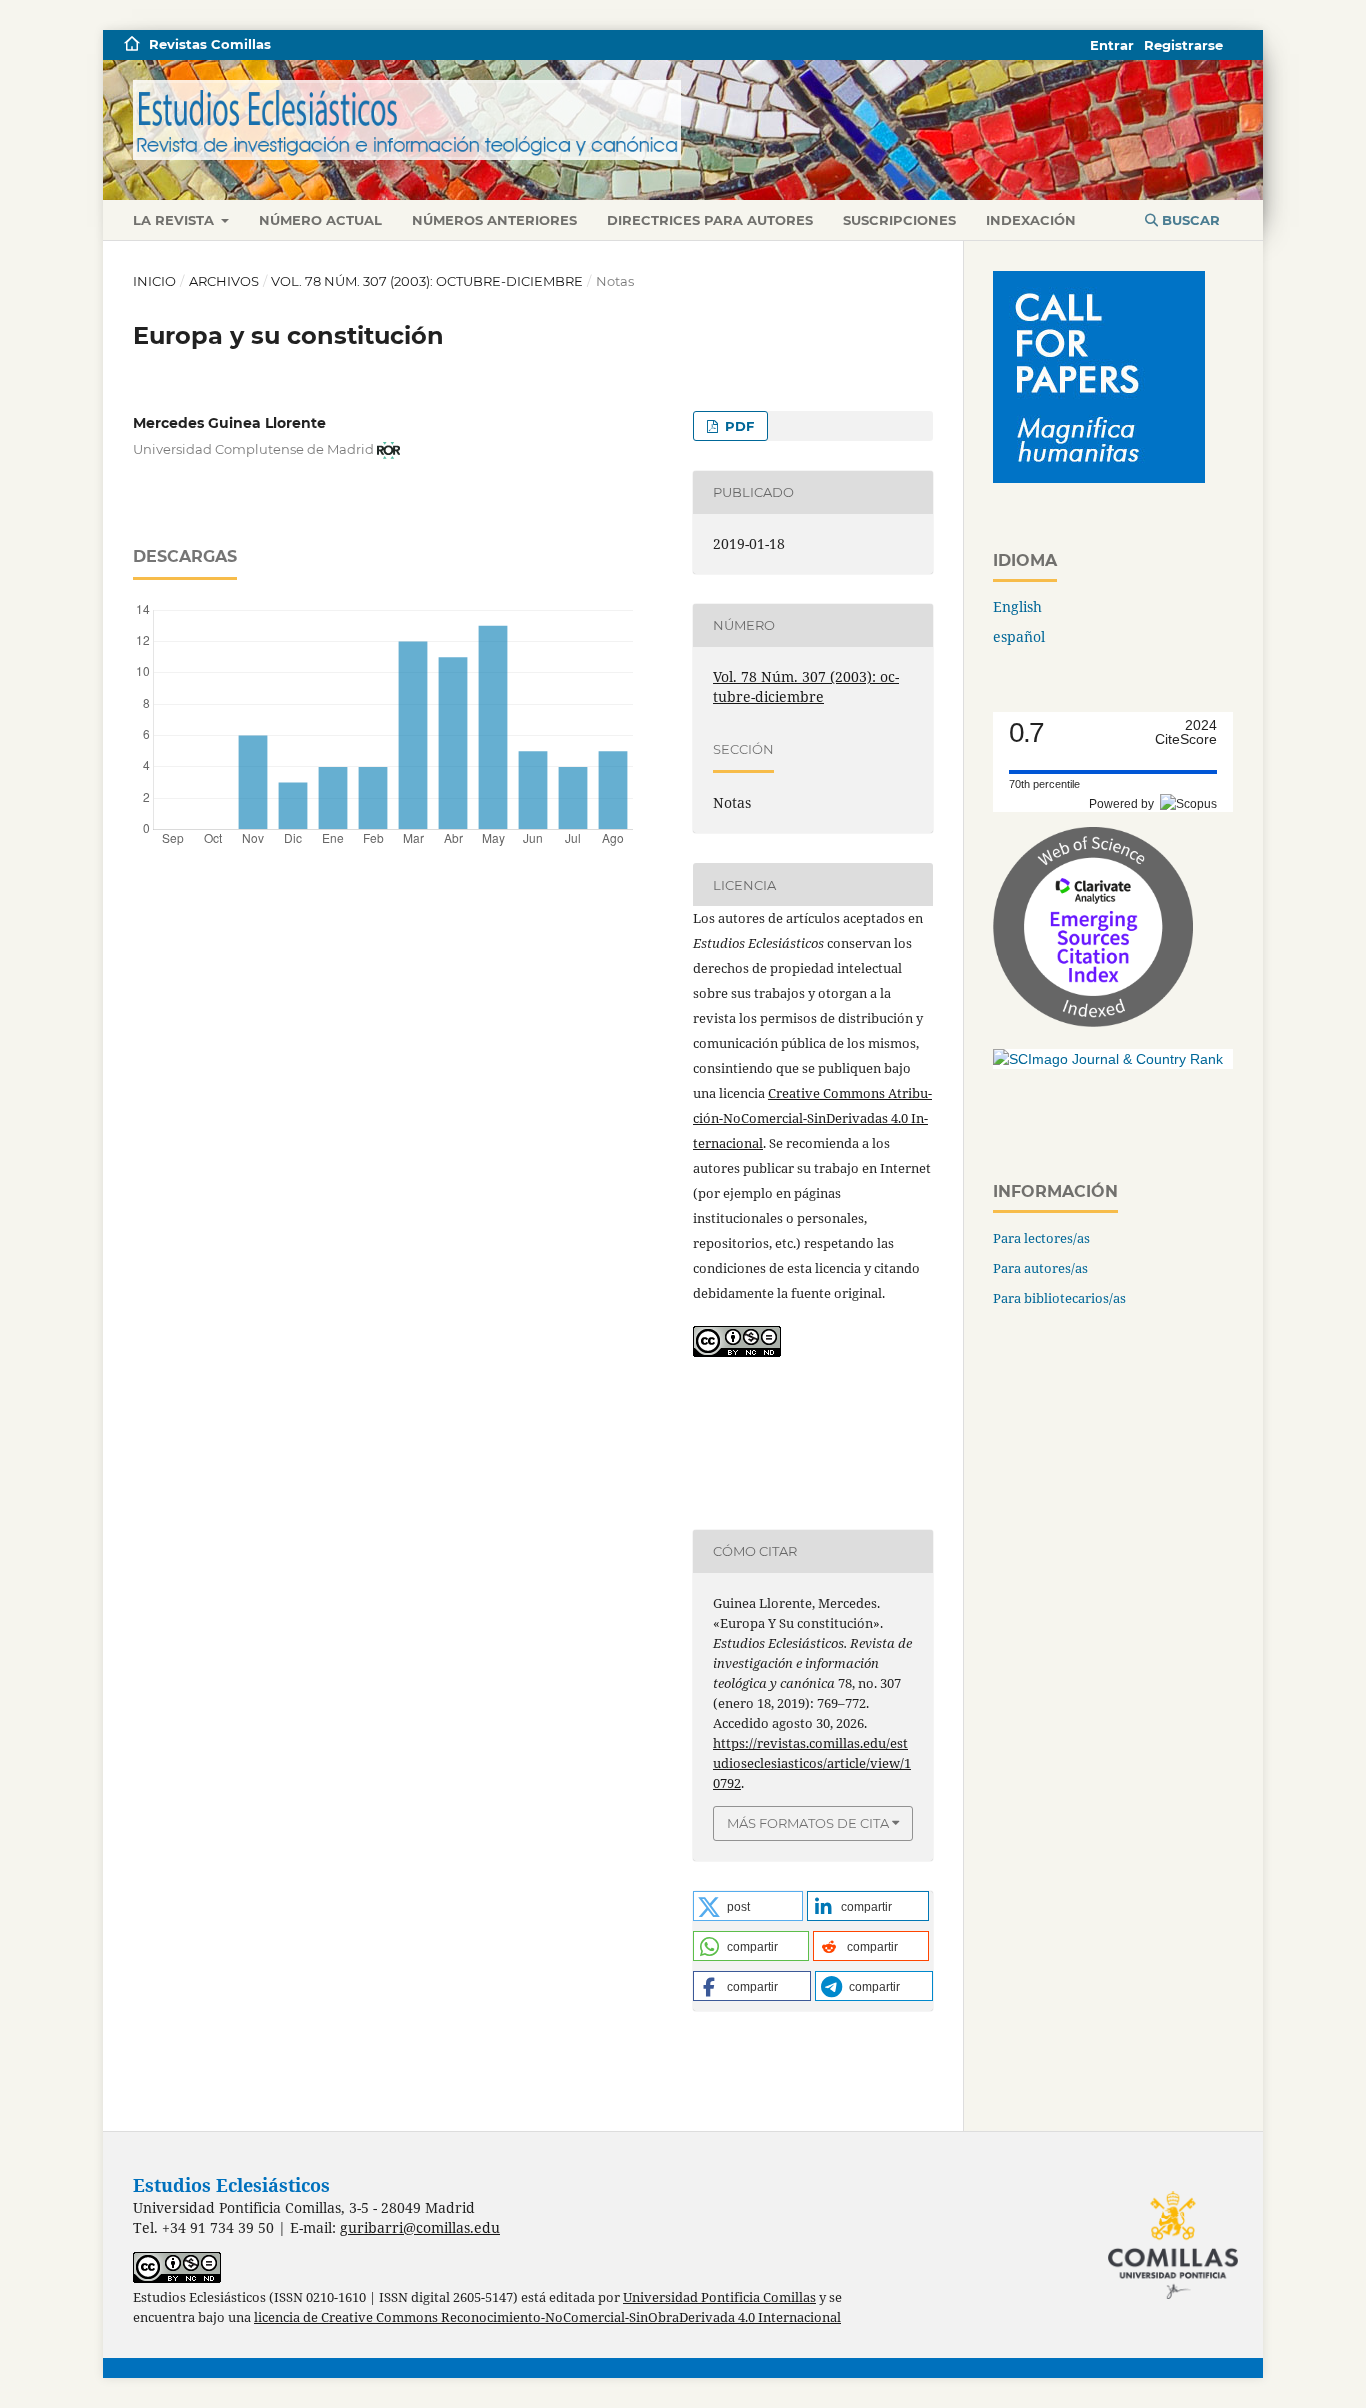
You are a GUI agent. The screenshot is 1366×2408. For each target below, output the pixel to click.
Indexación (1031, 220)
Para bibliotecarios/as (1059, 1298)
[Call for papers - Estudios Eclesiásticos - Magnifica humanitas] (1099, 477)
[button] (748, 1906)
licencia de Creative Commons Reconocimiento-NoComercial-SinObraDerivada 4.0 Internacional (547, 2317)
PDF (737, 426)
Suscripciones (899, 220)
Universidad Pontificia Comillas (719, 2297)
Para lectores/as (1041, 1238)
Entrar (1112, 45)
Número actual (320, 220)
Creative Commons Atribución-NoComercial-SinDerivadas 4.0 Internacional (812, 1118)
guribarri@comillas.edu (420, 2227)
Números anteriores (494, 220)
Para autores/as (1040, 1268)
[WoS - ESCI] (1093, 1021)
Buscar (1189, 220)
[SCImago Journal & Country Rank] (1108, 1059)
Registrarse (1183, 45)
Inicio (154, 281)
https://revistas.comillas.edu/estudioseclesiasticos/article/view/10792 (812, 1763)
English (1017, 606)
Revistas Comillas (210, 44)
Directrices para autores (710, 220)
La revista (175, 220)
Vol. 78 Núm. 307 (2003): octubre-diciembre (427, 281)
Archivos (224, 281)
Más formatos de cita (808, 1823)
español (1019, 636)
